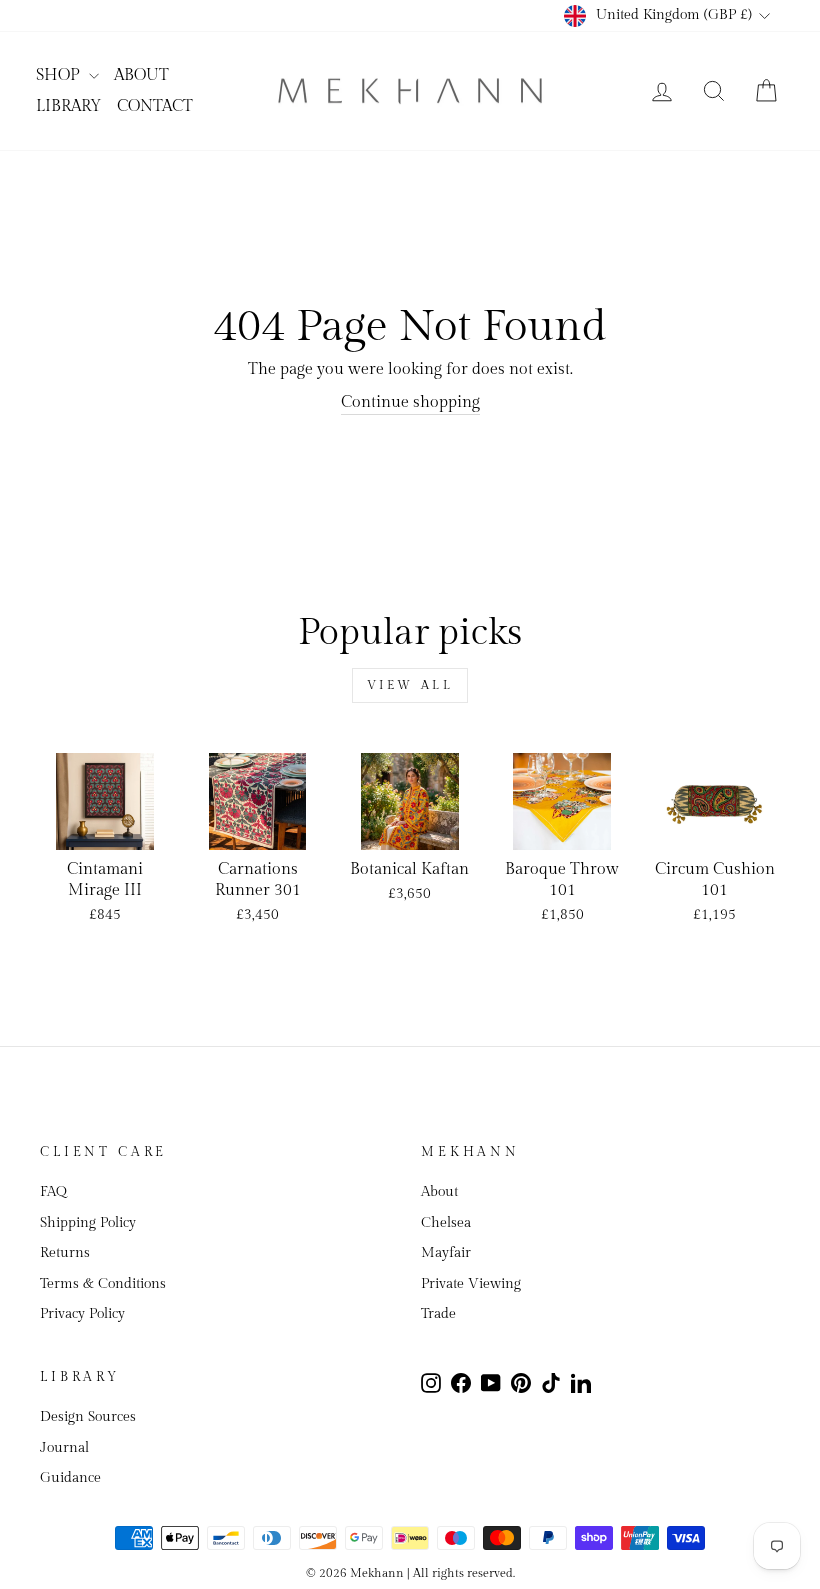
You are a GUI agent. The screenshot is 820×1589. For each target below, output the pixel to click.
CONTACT (155, 106)
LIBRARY (69, 106)
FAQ (53, 1192)
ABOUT (141, 75)
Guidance (70, 1478)
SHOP (60, 75)
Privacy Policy (82, 1314)
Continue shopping (410, 402)
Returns (65, 1253)
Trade (438, 1314)
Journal (64, 1448)
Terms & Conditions (103, 1284)
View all (410, 685)
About (439, 1192)
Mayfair (446, 1253)
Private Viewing (471, 1284)
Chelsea (446, 1223)
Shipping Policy (88, 1223)
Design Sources (88, 1417)
